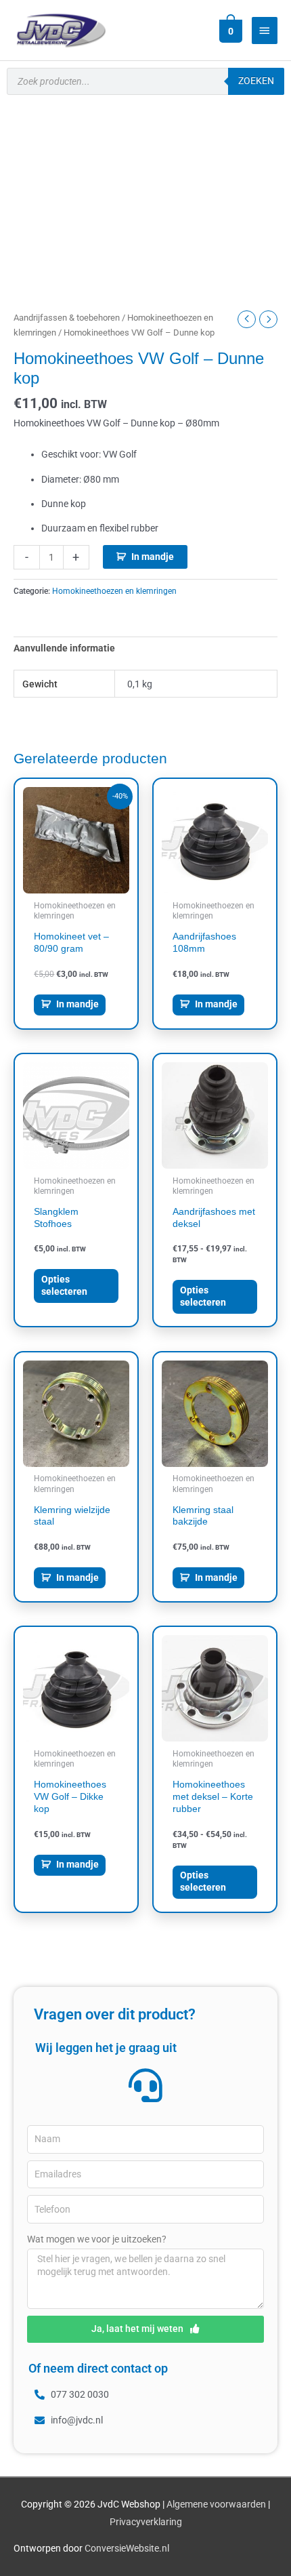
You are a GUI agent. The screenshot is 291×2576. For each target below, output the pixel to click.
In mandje (153, 557)
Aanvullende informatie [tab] (64, 648)
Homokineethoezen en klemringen (114, 591)
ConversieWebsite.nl (127, 2548)
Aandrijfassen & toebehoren (67, 318)
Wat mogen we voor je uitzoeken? (97, 2239)
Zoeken (256, 81)
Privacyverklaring (146, 2522)
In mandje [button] (77, 1004)
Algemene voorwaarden (216, 2504)
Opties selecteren (64, 1285)
